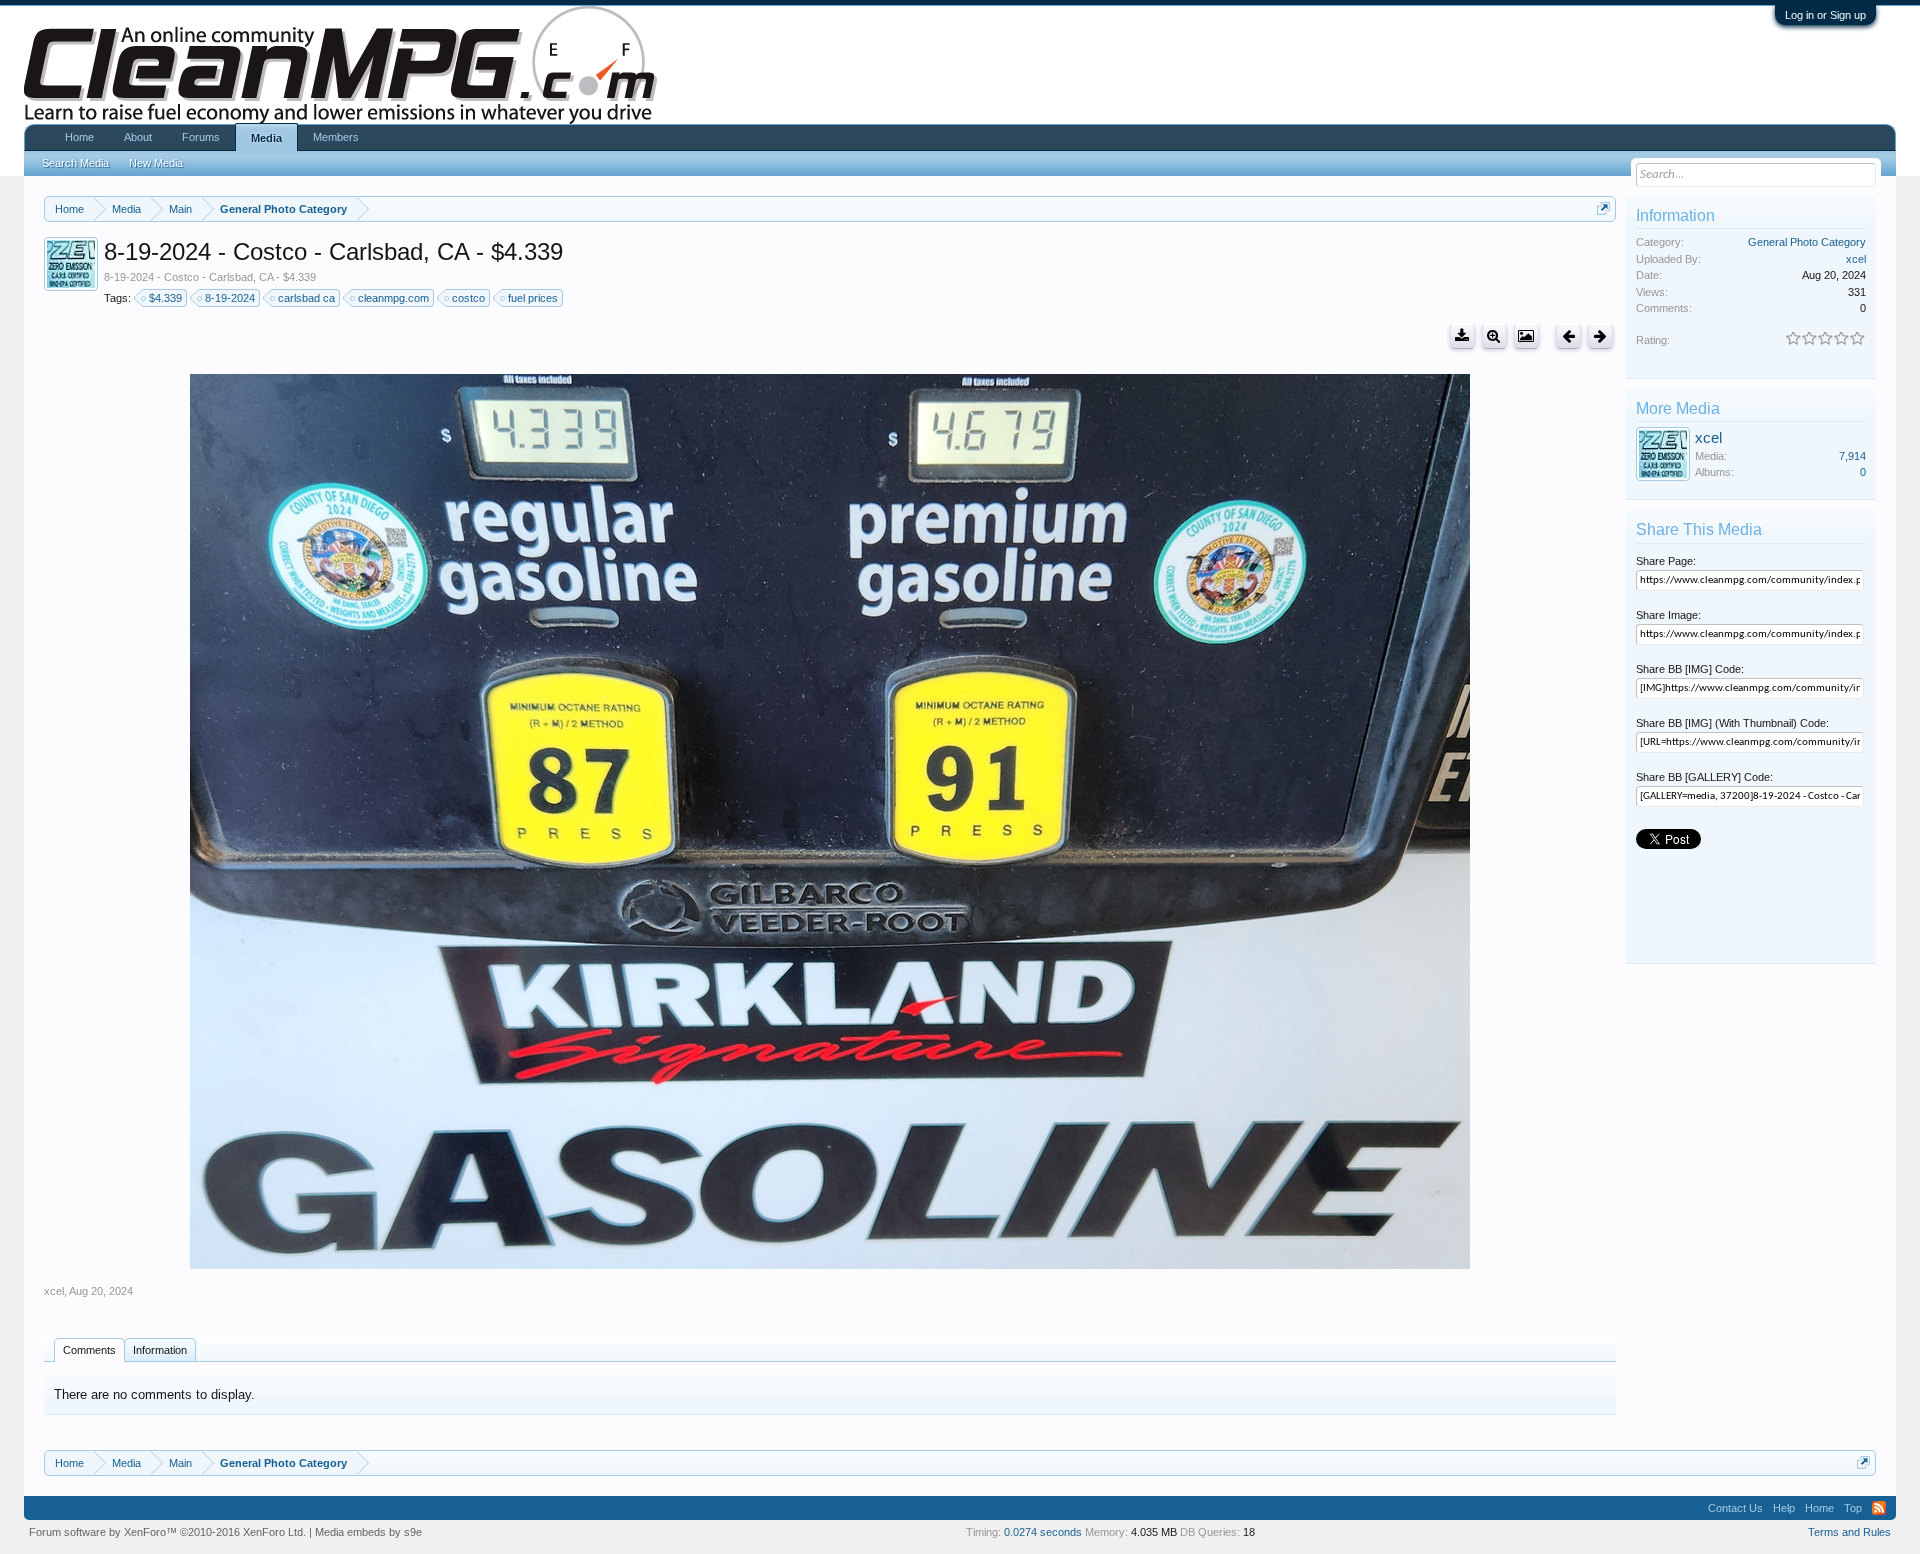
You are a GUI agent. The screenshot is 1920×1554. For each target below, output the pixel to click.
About (138, 137)
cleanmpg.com (393, 298)
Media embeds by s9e (368, 1532)
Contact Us (1735, 1508)
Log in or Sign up (1825, 15)
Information (160, 1350)
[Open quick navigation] (1603, 208)
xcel (54, 1291)
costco (468, 298)
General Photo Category (1807, 242)
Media (266, 138)
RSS (1879, 1508)
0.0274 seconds (1043, 1532)
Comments (89, 1350)
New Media (156, 163)
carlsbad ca (306, 298)
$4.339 (165, 298)
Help (1784, 1508)
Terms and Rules (1849, 1532)
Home (79, 137)
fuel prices (533, 298)
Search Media (75, 163)
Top (1853, 1508)
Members (336, 137)
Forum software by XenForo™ (167, 1532)
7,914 (1852, 456)
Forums (201, 137)
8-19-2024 (230, 298)
